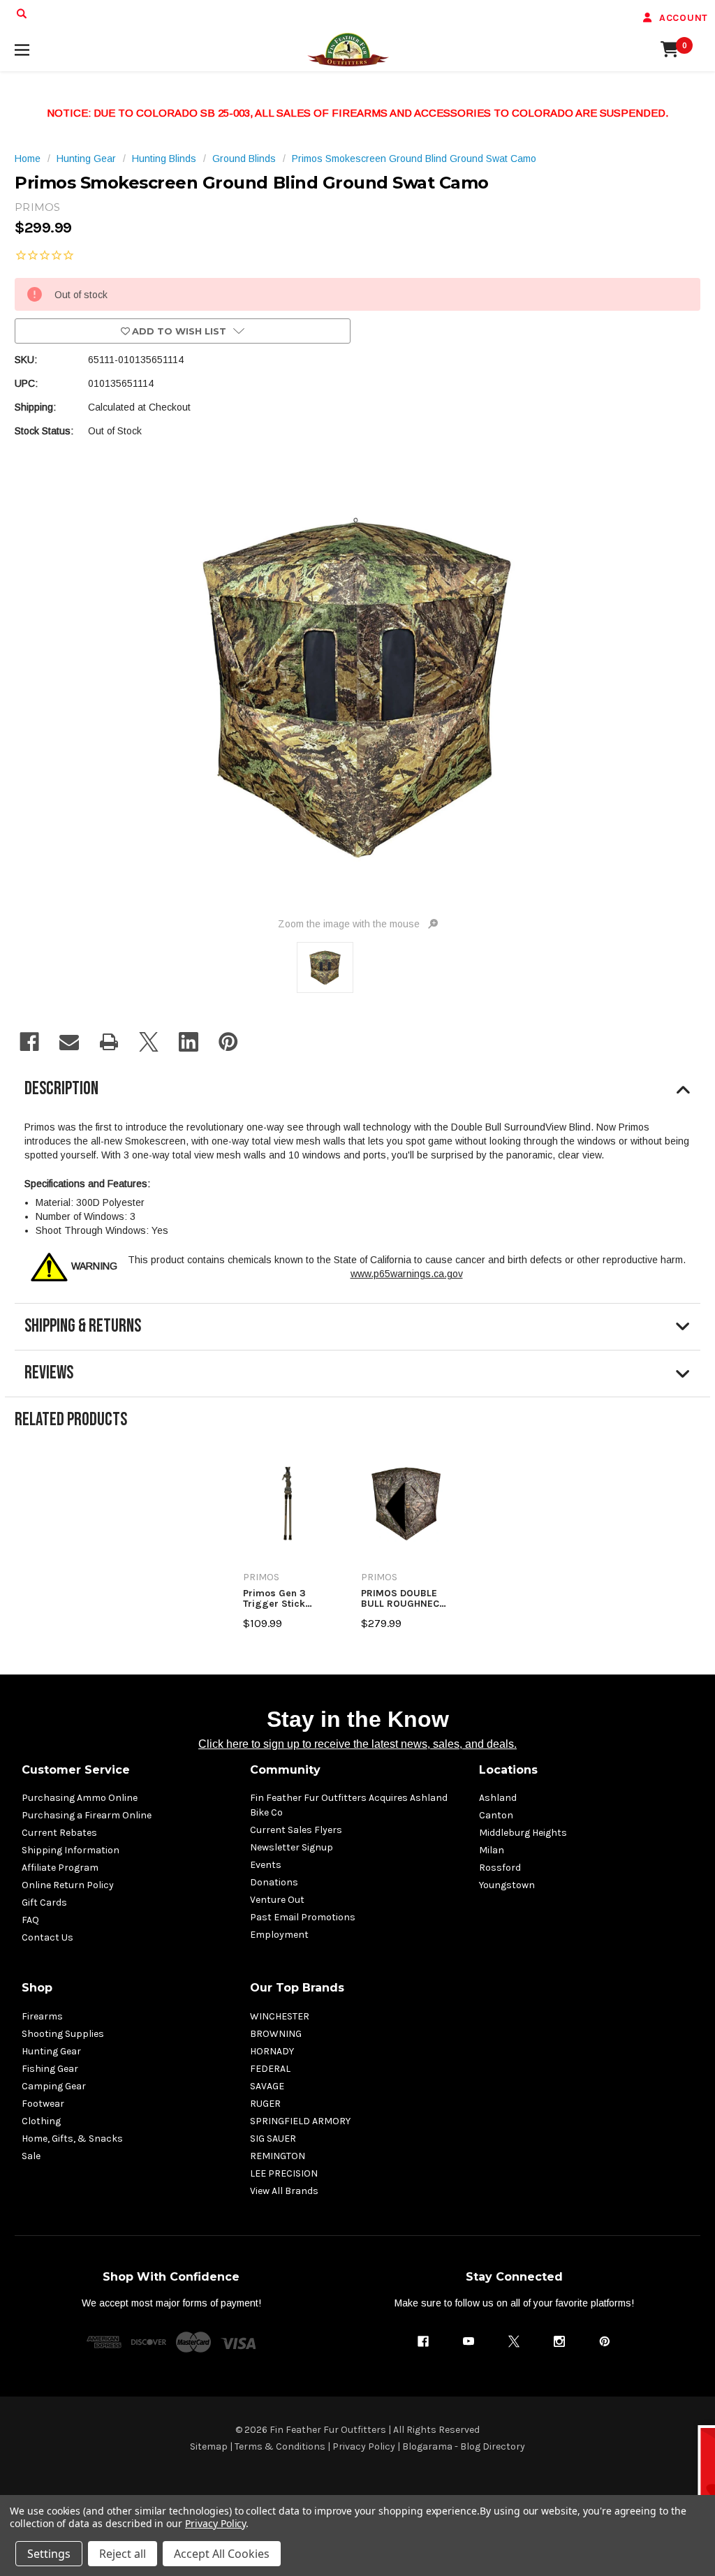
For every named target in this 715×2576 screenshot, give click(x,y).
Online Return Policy (68, 1885)
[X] (149, 1042)
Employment (279, 1935)
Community (285, 1770)
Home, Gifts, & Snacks (72, 2139)
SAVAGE (267, 2086)
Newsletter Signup (292, 1847)
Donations (274, 1882)
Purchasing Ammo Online (80, 1798)
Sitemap (209, 2446)
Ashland (498, 1798)
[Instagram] (559, 2341)
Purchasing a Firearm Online (87, 1815)
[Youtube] (469, 2341)
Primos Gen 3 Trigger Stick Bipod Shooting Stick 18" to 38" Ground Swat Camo (288, 1599)
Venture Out (277, 1900)
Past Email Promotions (303, 1917)
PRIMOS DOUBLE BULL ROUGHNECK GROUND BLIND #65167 (403, 1599)
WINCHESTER (280, 2016)
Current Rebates (59, 1833)
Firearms (42, 2016)
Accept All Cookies (222, 2554)
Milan (492, 1850)
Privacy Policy (364, 2446)
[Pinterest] (228, 1042)
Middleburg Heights (523, 1833)
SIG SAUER (273, 2139)
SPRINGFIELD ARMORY (300, 2121)
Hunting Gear (51, 2051)
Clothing (41, 2121)
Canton (496, 1815)
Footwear (43, 2104)
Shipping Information (71, 1850)
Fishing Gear (50, 2069)
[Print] (109, 1042)
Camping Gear (54, 2086)
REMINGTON (278, 2156)
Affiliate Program (60, 1868)
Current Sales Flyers (296, 1830)
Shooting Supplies (63, 2034)
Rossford (500, 1868)
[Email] (69, 1042)
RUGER (265, 2104)
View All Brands (284, 2191)
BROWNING (276, 2034)
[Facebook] (29, 1042)
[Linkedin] (189, 1042)
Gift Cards (44, 1902)
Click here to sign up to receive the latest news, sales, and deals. (357, 1744)
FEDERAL (270, 2069)
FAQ (30, 1920)
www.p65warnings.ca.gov (407, 1274)
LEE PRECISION (284, 2173)
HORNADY (272, 2051)
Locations (508, 1770)
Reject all (123, 2554)
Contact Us (47, 1937)
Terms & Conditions (280, 2446)
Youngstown (507, 1885)
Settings (49, 2554)
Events (266, 1865)
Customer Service (76, 1770)
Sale (31, 2156)
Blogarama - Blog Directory (464, 2446)
